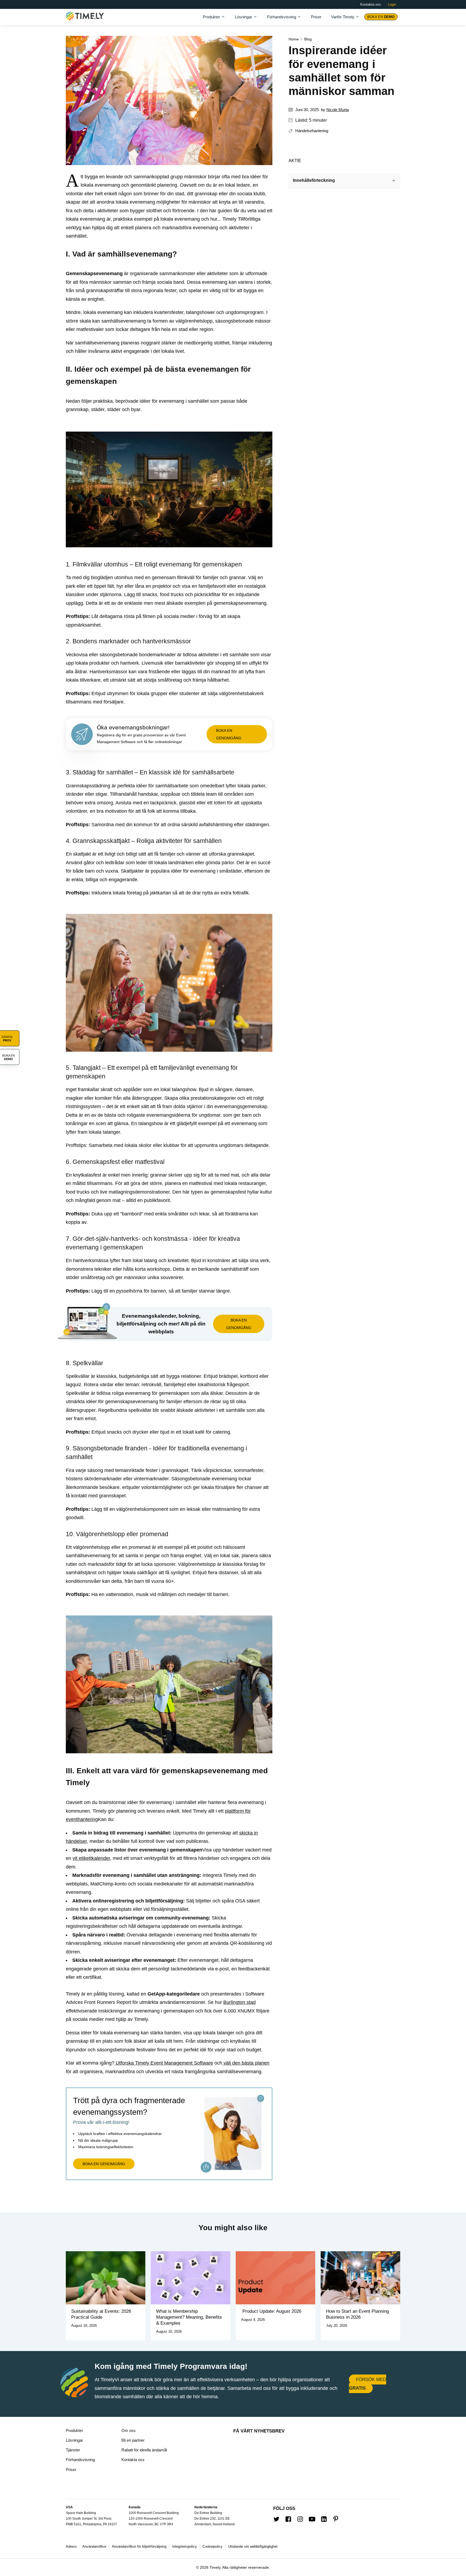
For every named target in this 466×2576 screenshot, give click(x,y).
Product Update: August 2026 (271, 2311)
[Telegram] (343, 160)
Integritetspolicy (184, 2546)
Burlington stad (239, 2002)
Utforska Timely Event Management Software (164, 2063)
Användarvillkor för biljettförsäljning (139, 2546)
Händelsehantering (312, 131)
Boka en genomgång (229, 734)
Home (294, 39)
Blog (308, 39)
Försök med (368, 2384)
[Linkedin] (334, 160)
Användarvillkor (94, 2546)
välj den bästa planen (246, 2063)
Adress (71, 2546)
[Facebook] (317, 160)
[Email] (325, 160)
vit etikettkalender (91, 1858)
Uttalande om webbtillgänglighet (253, 2546)
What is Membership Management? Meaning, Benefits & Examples (189, 2317)
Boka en (381, 17)
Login (392, 4)
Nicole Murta (337, 110)
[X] (308, 160)
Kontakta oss (371, 4)
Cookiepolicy (213, 2546)
